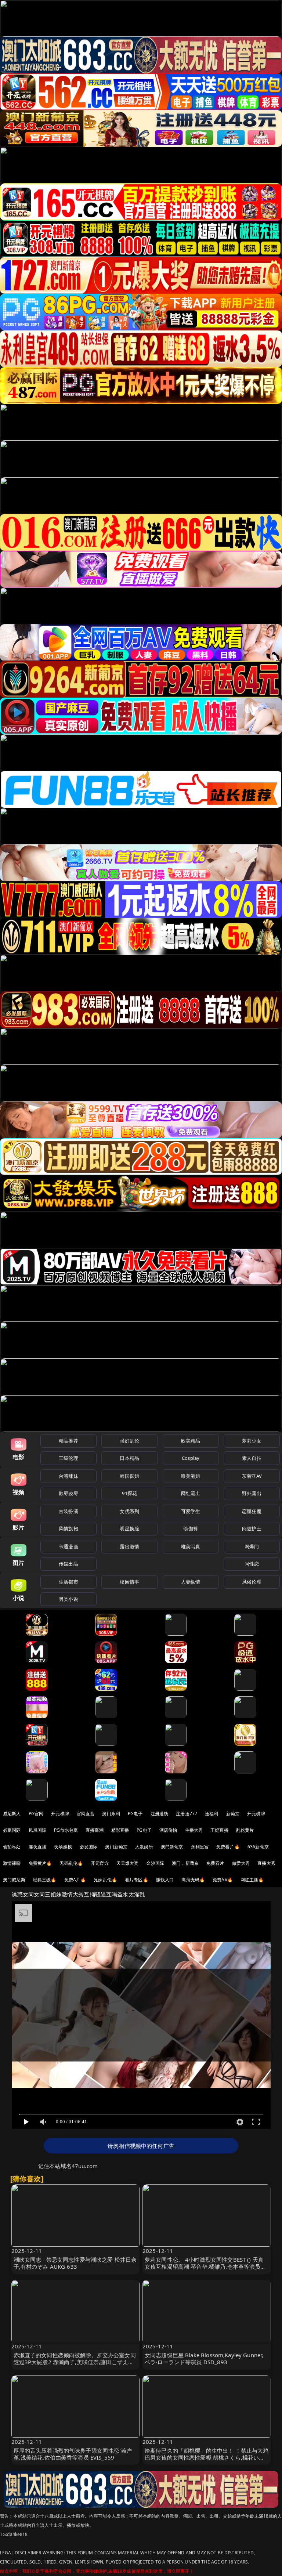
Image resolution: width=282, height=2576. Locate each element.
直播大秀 (266, 1863)
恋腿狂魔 (252, 1511)
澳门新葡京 (116, 1847)
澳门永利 (111, 1814)
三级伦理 (68, 1458)
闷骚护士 (252, 1528)
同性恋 (252, 1564)
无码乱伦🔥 (71, 1863)
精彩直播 (120, 1830)
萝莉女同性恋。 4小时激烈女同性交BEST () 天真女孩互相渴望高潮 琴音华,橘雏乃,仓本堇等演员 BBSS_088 (204, 2266)
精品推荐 (68, 1441)
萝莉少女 (252, 1441)
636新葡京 (258, 1847)
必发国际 (89, 1847)
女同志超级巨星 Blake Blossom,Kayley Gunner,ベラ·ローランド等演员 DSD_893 (204, 2358)
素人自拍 (252, 1458)
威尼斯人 (12, 1814)
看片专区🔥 (137, 1880)
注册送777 (187, 1814)
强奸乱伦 (129, 1441)
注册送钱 (160, 1814)
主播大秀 (194, 1830)
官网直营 (86, 1814)
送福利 (211, 1814)
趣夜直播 (38, 1847)
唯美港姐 (191, 1476)
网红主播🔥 (252, 1880)
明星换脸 (129, 1528)
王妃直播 (219, 1830)
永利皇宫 (200, 1847)
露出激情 (129, 1546)
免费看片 (215, 1863)
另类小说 (68, 1599)
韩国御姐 (129, 1476)
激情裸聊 (12, 1863)
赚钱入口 (165, 1880)
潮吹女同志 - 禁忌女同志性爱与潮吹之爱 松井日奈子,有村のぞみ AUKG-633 (75, 2263)
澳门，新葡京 (185, 1863)
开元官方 (100, 1863)
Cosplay (191, 1458)
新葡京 (233, 1814)
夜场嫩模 (63, 1847)
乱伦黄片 (245, 1830)
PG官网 (36, 1814)
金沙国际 (155, 1863)
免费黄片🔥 (40, 1863)
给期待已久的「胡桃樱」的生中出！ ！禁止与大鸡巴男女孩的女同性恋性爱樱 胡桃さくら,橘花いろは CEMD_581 (207, 2457)
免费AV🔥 (223, 1880)
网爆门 (252, 1546)
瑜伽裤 (190, 1528)
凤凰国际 (38, 1830)
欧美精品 (191, 1441)
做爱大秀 (241, 1863)
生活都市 (68, 1582)
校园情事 (129, 1582)
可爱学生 (191, 1511)
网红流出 (191, 1493)
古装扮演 (68, 1511)
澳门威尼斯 (14, 1880)
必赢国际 (12, 1830)
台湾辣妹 (68, 1476)
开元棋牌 (60, 1814)
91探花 (129, 1493)
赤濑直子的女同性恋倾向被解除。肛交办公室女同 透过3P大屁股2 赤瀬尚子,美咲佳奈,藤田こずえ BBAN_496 (75, 2362)
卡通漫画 (68, 1546)
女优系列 (129, 1511)
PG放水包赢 (66, 1830)
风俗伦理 (252, 1582)
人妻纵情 (191, 1582)
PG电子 (135, 1814)
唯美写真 (191, 1546)
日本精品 (129, 1458)
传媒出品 (68, 1564)
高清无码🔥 (193, 1880)
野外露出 (252, 1493)
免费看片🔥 (228, 1847)
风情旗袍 (68, 1528)
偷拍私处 (12, 1847)
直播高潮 (95, 1830)
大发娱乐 (144, 1847)
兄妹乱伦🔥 (105, 1880)
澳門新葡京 (172, 1847)
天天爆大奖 (128, 1863)
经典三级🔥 (45, 1880)
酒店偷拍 (168, 1830)
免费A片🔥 (75, 1880)
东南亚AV (252, 1476)
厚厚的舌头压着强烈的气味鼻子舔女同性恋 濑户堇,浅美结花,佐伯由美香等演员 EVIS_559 (73, 2454)
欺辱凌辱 (68, 1493)
